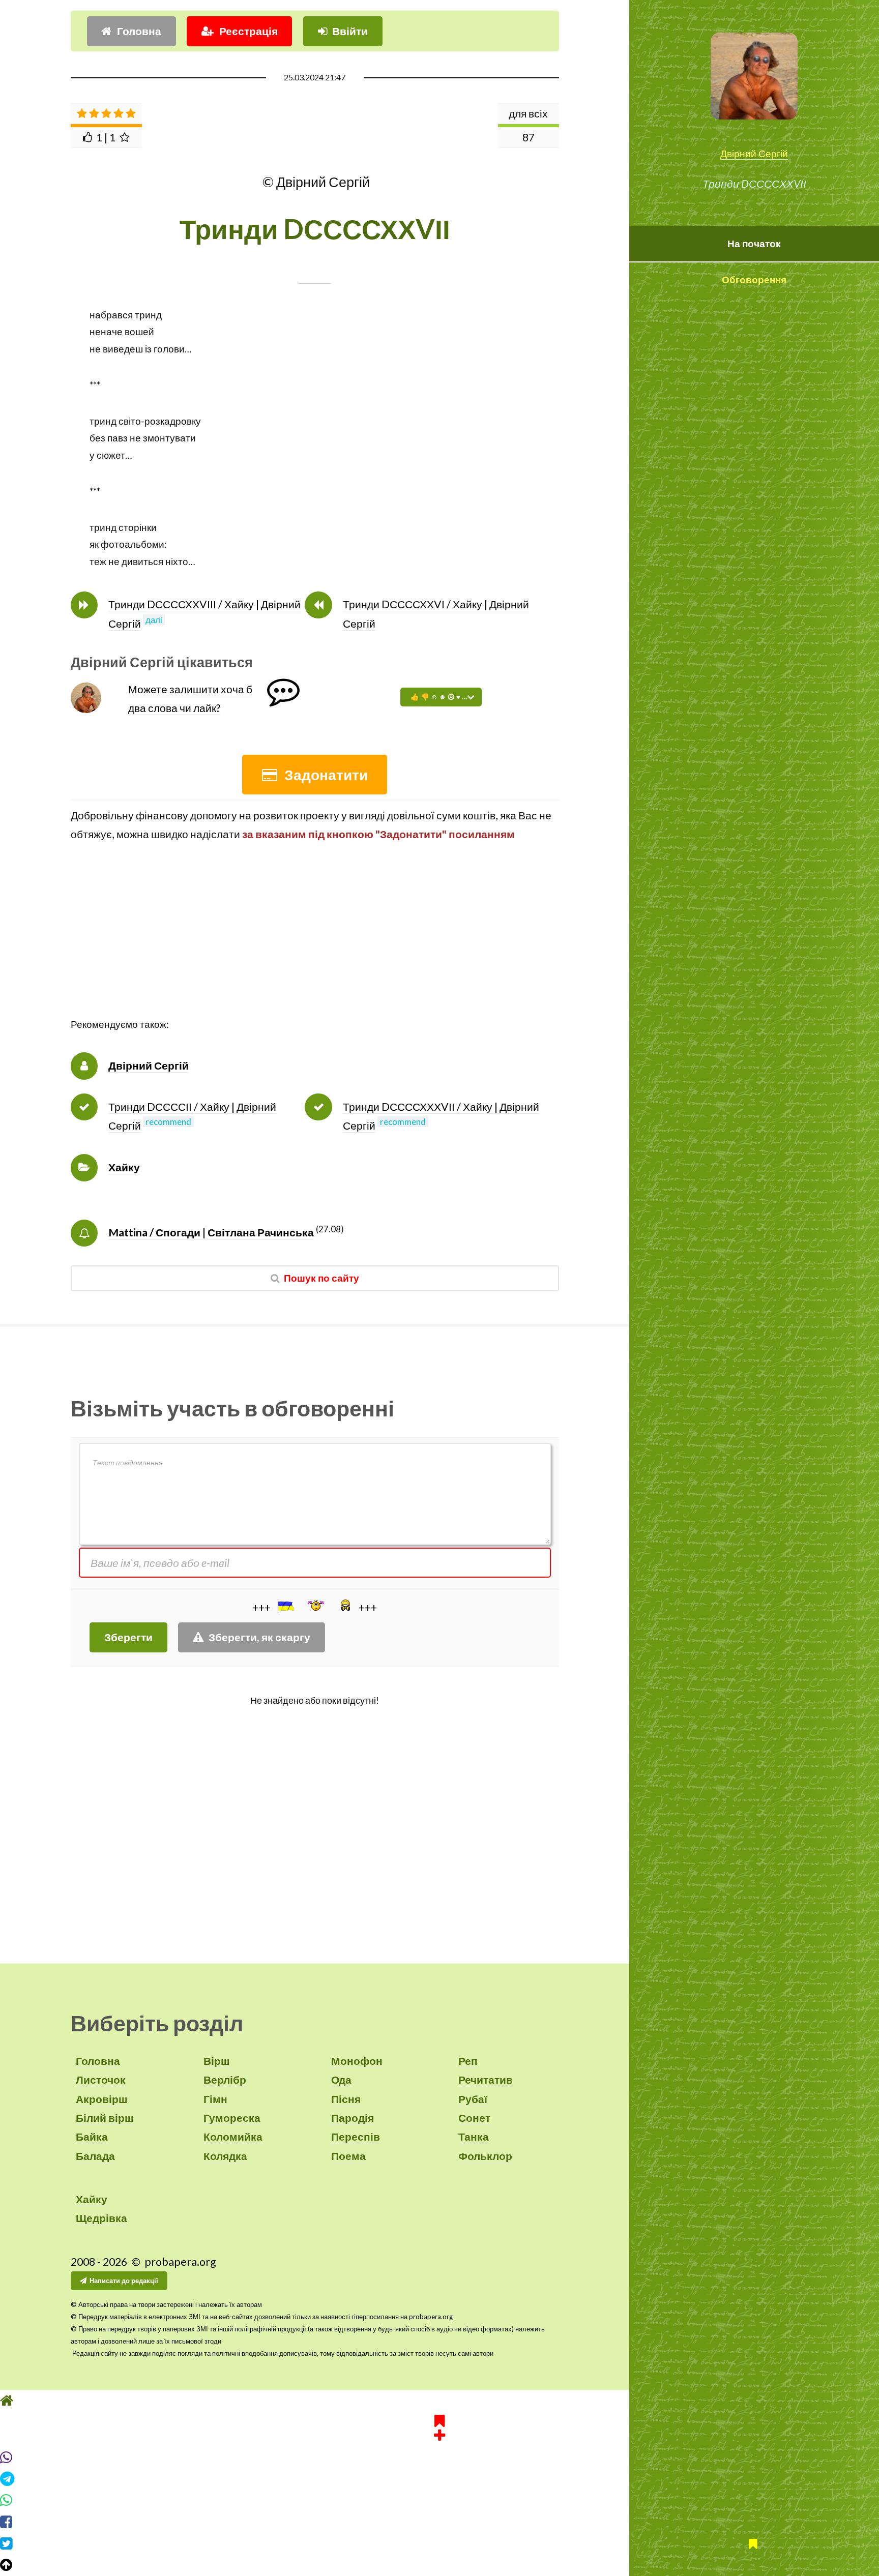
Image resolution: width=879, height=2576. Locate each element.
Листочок (101, 2080)
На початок (754, 244)
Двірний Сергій (754, 154)
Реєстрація (248, 31)
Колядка (225, 2156)
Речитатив (486, 2080)
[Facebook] (439, 2522)
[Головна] (439, 2401)
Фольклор (485, 2156)
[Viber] (439, 2457)
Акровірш (102, 2099)
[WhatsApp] (439, 2500)
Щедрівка (101, 2218)
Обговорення (754, 280)
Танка (474, 2137)
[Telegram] (439, 2479)
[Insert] (285, 1606)
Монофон (357, 2061)
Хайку (124, 1167)
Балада (95, 2156)
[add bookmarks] (439, 2426)
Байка (92, 2137)
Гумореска (232, 2118)
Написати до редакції (124, 2281)
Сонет (474, 2118)
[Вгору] (439, 2565)
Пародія (353, 2118)
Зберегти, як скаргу (259, 1637)
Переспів (356, 2137)
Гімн (215, 2099)
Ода (341, 2080)
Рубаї (473, 2099)
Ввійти (350, 31)
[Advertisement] (315, 945)
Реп (468, 2061)
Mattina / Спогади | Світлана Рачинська (211, 1232)
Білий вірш (105, 2118)
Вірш (217, 2061)
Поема (348, 2156)
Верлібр (225, 2080)
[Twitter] (439, 2543)
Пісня (346, 2099)
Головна (139, 31)
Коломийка (233, 2137)
